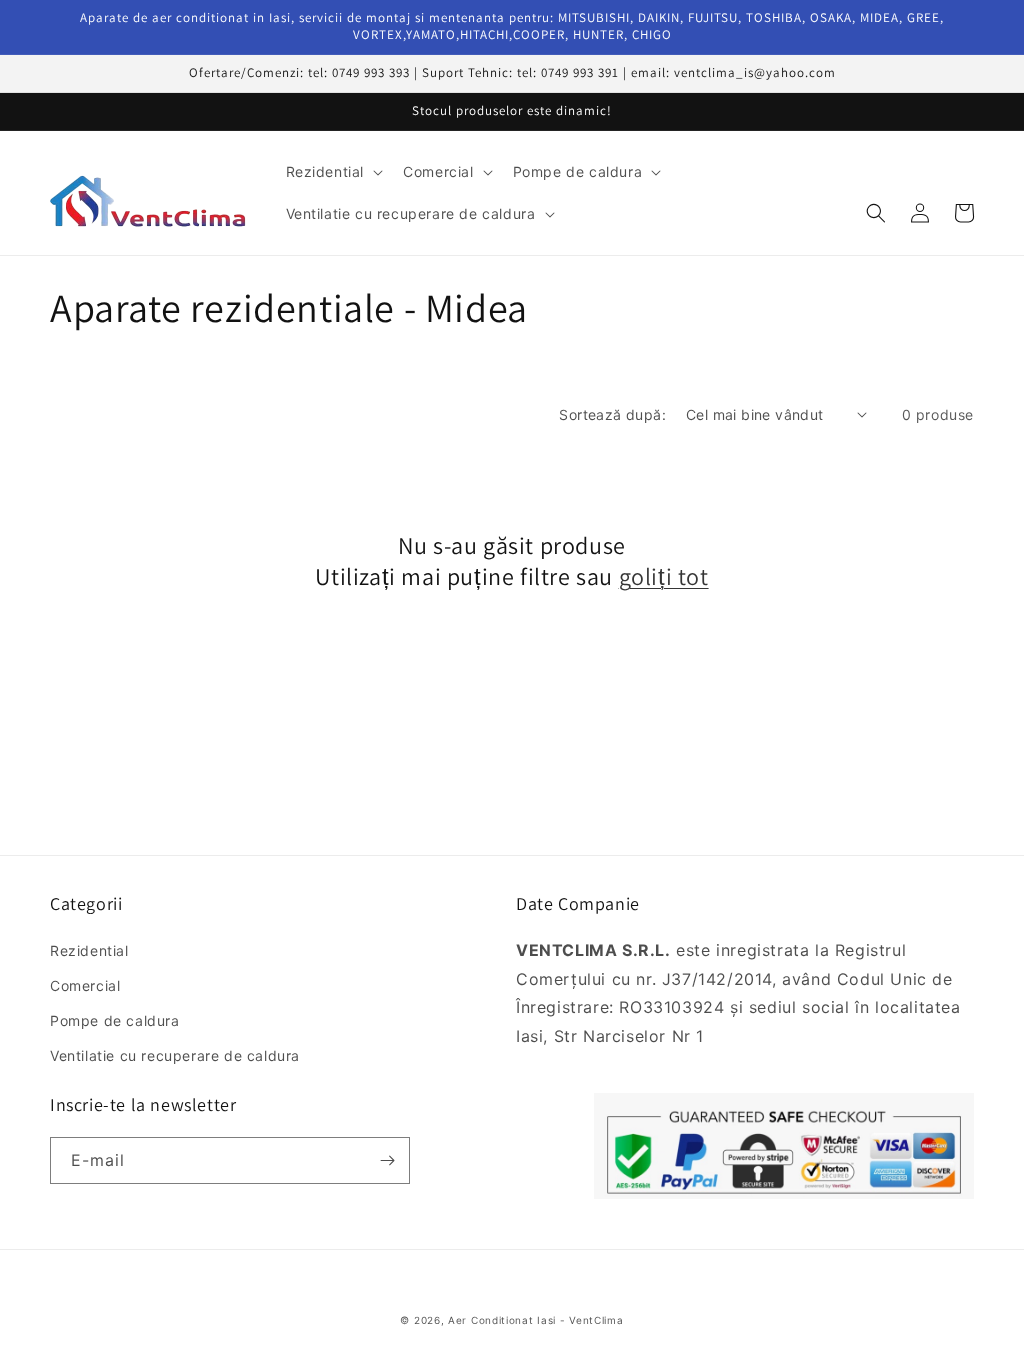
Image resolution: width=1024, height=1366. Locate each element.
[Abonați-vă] (387, 1160)
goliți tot (664, 576)
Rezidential (89, 950)
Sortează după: (612, 414)
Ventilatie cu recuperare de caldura (175, 1055)
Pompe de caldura (115, 1020)
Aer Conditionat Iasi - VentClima (535, 1320)
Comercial (85, 985)
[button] (333, 172)
